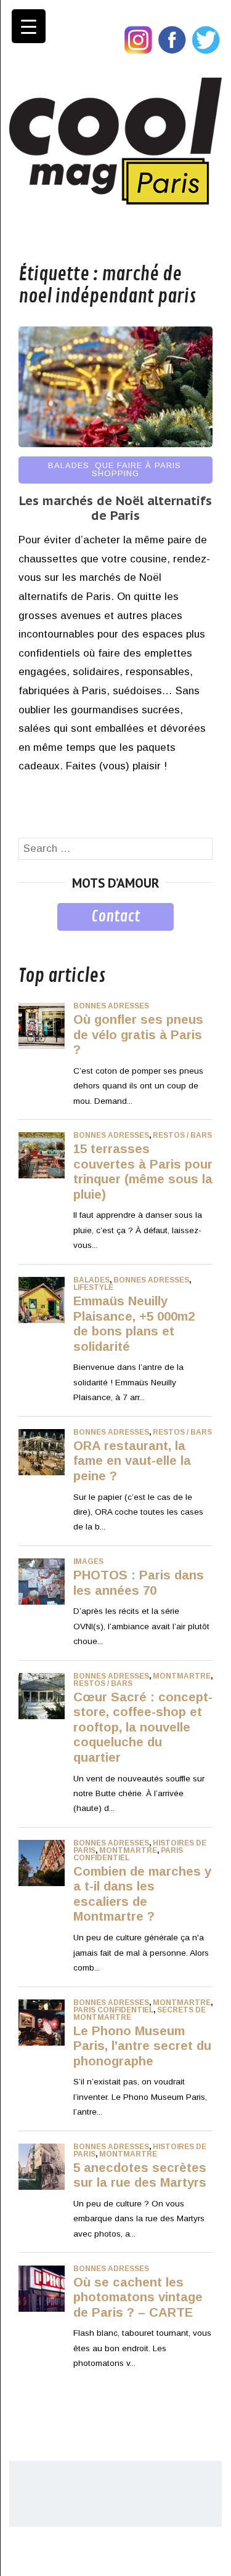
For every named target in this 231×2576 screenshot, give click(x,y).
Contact (115, 917)
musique (38, 940)
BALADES (69, 465)
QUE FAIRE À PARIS (138, 465)
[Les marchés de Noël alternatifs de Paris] (115, 444)
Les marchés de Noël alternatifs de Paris (115, 508)
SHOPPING (115, 473)
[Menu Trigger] (29, 26)
